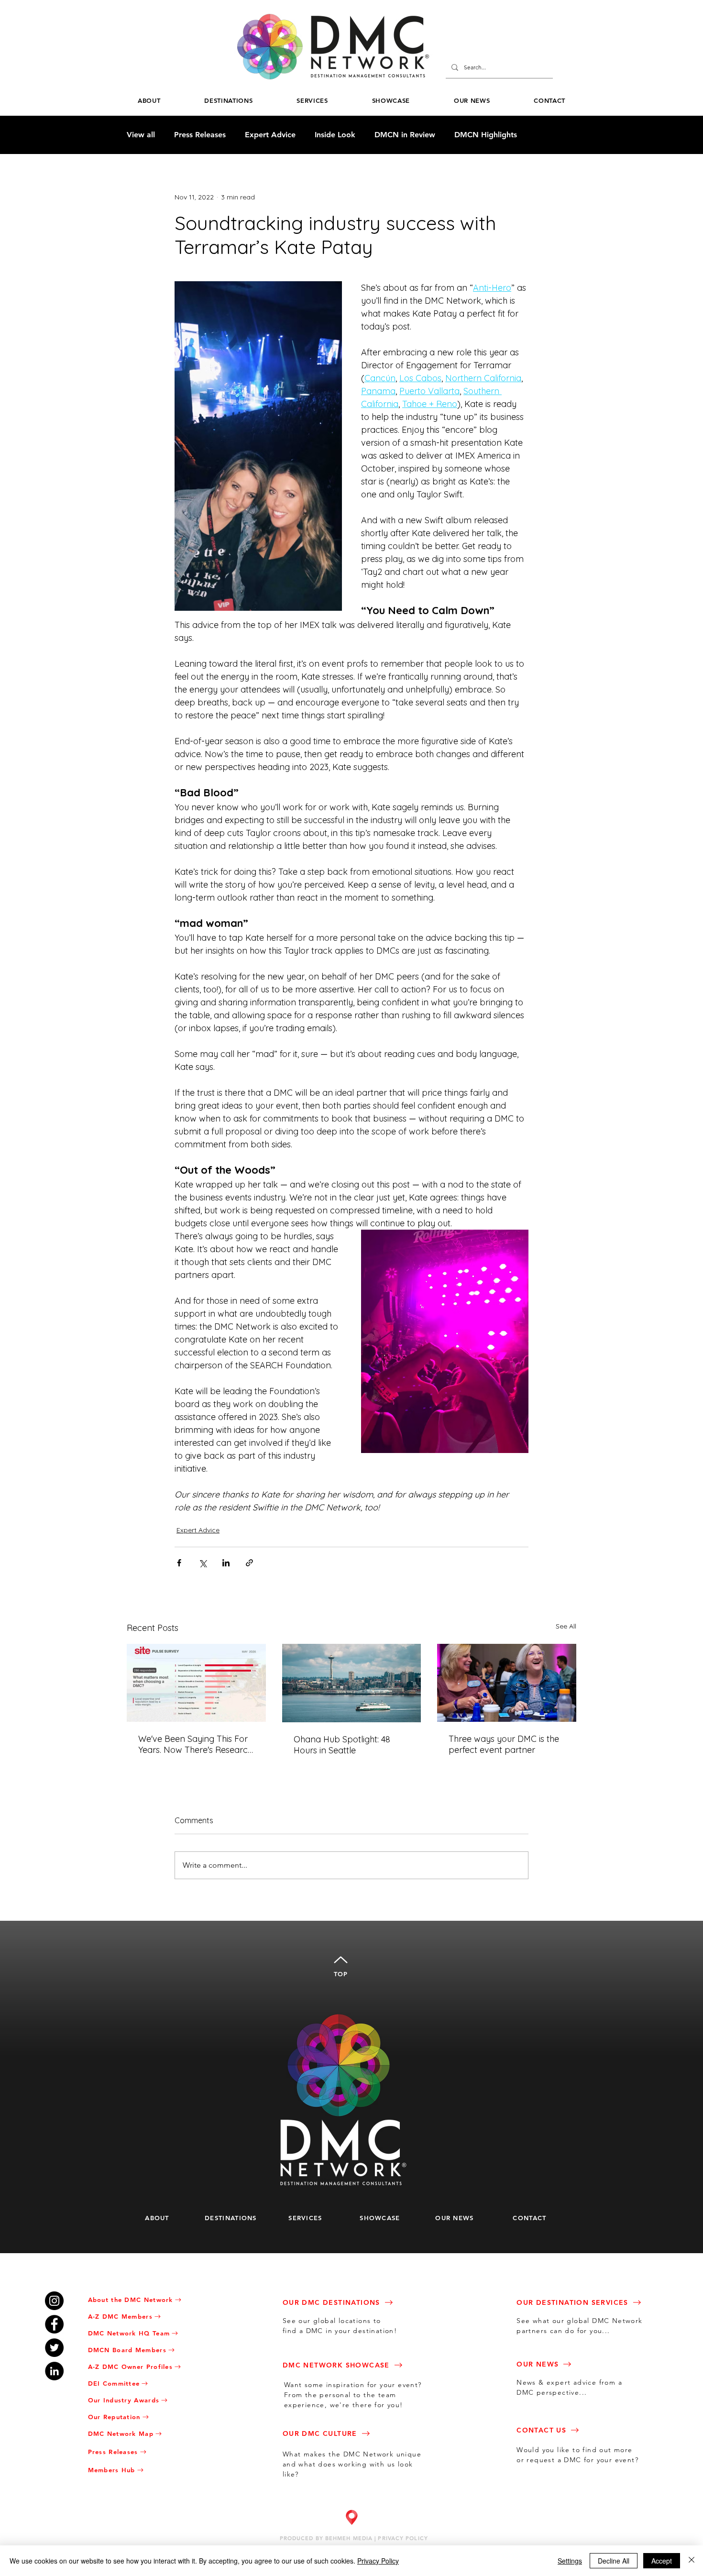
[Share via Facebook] (179, 1563)
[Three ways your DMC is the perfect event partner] (507, 1683)
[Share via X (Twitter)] (203, 1563)
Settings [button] (570, 2561)
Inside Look (335, 135)
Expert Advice (270, 135)
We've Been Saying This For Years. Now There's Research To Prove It (195, 1744)
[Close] (692, 2561)
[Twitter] (54, 2348)
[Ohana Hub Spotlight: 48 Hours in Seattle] (352, 1683)
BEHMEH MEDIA (349, 2538)
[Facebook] (54, 2324)
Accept (662, 2561)
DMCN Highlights (486, 135)
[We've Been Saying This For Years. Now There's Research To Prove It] (196, 1683)
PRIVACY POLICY (403, 2538)
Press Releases (200, 135)
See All (566, 1626)
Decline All (614, 2561)
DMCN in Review (405, 135)
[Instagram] (54, 2301)
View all (141, 135)
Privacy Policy (378, 2561)
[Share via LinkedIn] (226, 1563)
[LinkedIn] (54, 2371)
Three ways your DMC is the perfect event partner (504, 1744)
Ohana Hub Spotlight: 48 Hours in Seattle (342, 1745)
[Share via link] (249, 1563)
